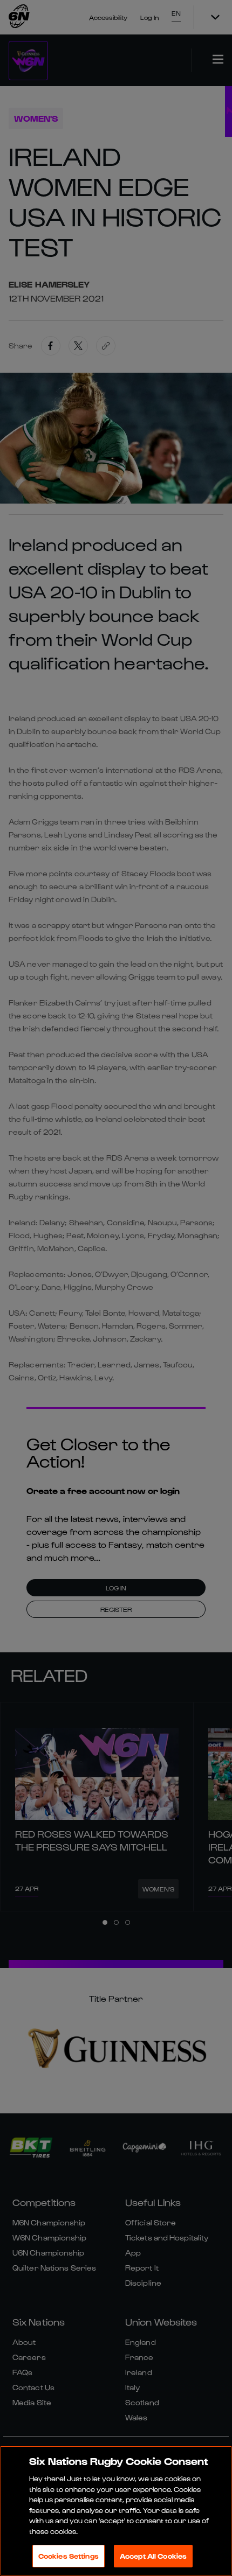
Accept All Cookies (153, 2556)
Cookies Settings (69, 2556)
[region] (116, 2511)
